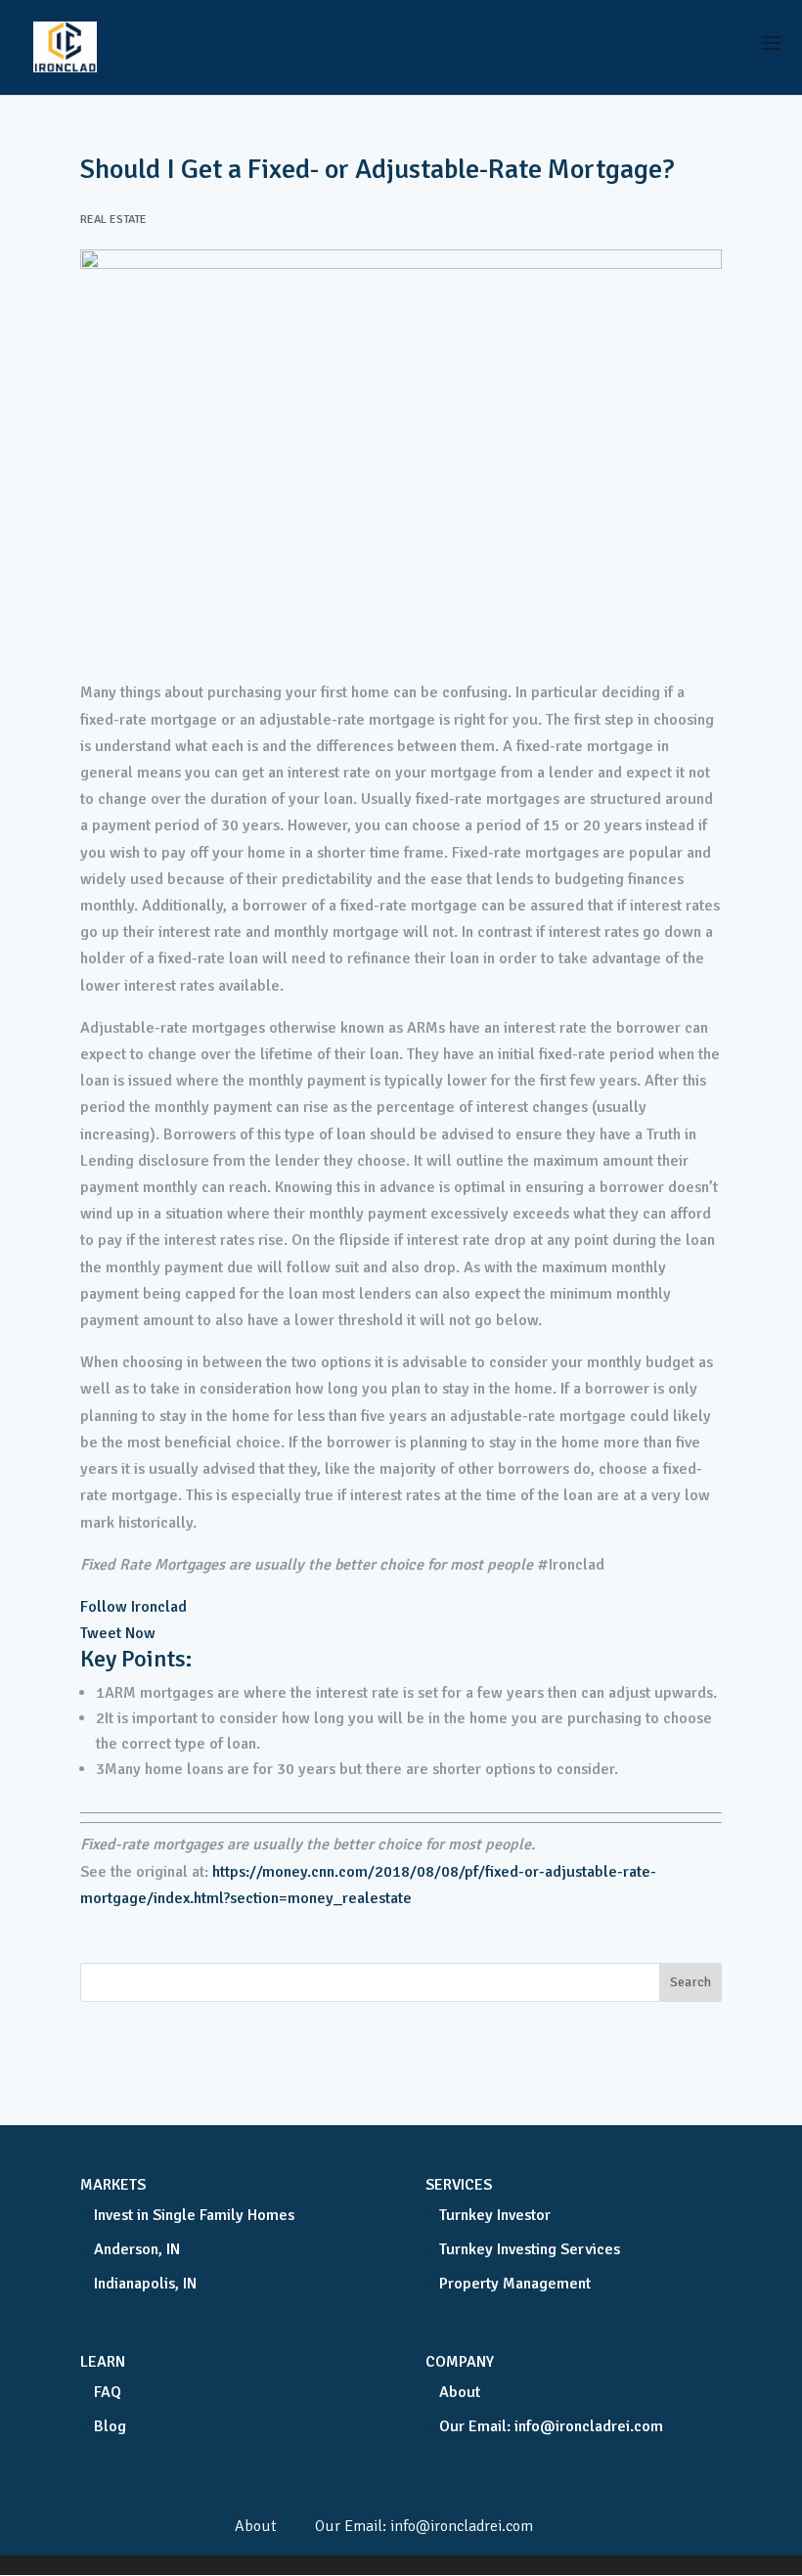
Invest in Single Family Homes (194, 2215)
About (460, 2392)
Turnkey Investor (495, 2215)
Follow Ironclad (134, 1607)
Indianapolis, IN (145, 2284)
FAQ (108, 2392)
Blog (110, 2426)
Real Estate (113, 220)
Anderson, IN (137, 2249)
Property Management (515, 2284)
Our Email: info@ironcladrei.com (551, 2426)
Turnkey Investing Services (530, 2249)
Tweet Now (118, 1633)
